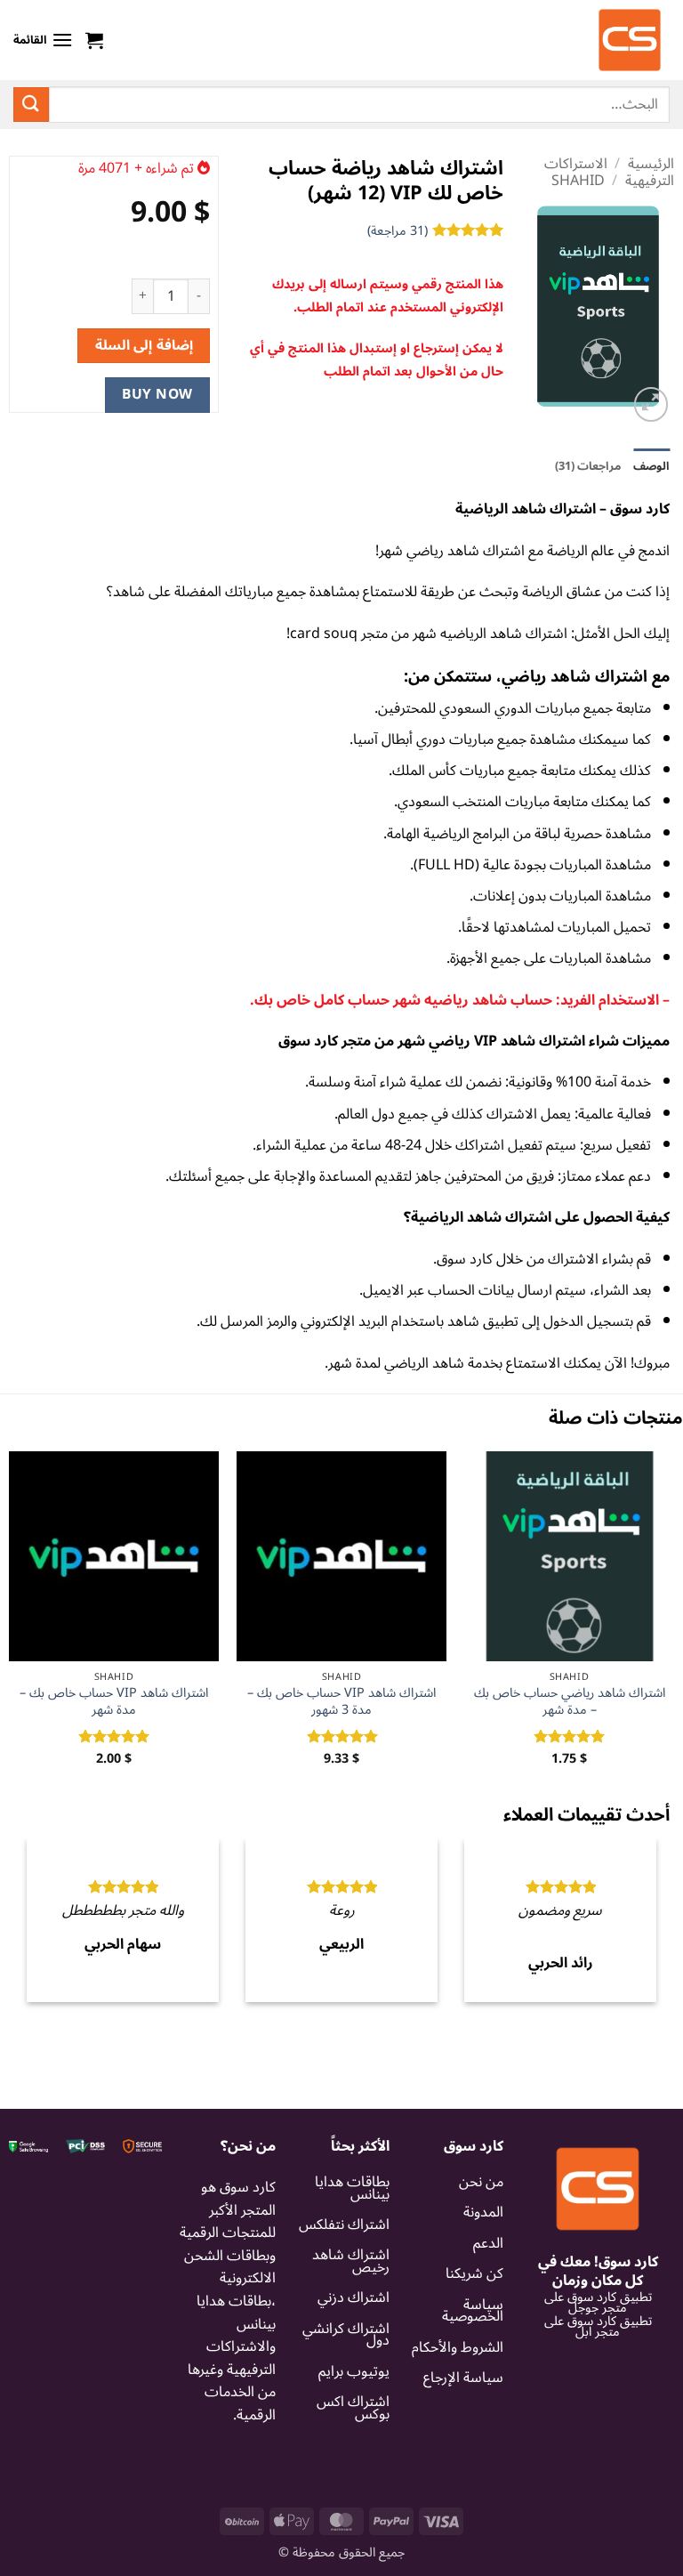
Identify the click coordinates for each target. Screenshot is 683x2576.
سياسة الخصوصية (473, 2392)
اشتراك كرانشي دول (346, 2416)
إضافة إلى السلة (144, 345)
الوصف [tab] (651, 466)
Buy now (157, 394)
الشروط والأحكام (458, 2428)
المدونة (483, 2294)
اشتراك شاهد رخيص (351, 2343)
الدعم (488, 2324)
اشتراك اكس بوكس (353, 2489)
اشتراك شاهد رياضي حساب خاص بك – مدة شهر (570, 1702)
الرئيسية (651, 164)
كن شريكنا (474, 2354)
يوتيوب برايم (354, 2452)
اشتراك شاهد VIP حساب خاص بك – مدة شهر (114, 1702)
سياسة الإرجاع (463, 2459)
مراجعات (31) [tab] (588, 466)
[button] (94, 40)
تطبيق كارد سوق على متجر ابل (598, 2408)
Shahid (578, 181)
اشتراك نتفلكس (344, 2305)
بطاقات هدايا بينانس (352, 2269)
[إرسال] (31, 105)
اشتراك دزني (354, 2379)
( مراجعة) (398, 231)
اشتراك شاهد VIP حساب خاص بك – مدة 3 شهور (341, 1702)
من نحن (481, 2263)
